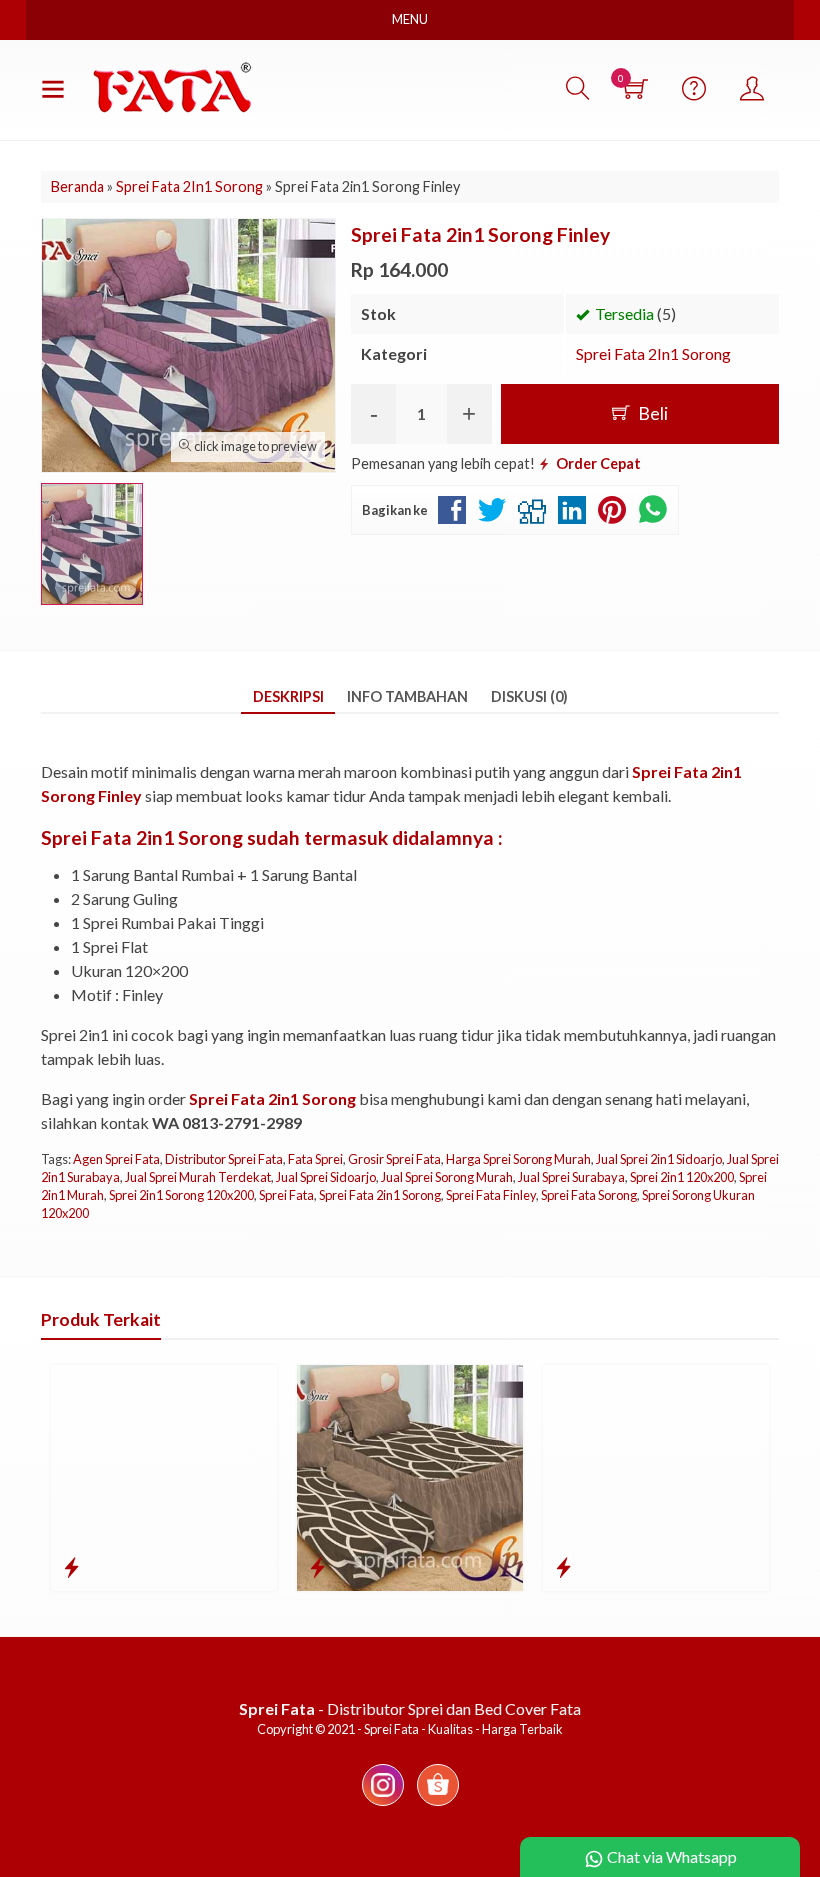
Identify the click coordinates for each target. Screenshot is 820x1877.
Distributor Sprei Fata (224, 1159)
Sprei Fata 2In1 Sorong (653, 353)
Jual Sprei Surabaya (571, 1177)
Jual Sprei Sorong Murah (447, 1177)
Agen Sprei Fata (116, 1159)
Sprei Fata (286, 1195)
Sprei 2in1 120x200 (682, 1177)
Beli (651, 413)
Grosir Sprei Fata (394, 1159)
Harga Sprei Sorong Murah (518, 1159)
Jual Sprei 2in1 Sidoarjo (659, 1159)
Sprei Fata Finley (491, 1195)
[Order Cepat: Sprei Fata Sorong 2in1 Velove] (563, 1567)
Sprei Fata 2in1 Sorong (380, 1195)
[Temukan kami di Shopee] (438, 1804)
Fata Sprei (315, 1159)
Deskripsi (288, 696)
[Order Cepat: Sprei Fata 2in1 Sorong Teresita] (317, 1567)
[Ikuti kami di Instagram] (383, 1804)
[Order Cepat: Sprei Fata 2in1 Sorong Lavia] (71, 1567)
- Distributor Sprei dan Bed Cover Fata (410, 1708)
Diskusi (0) (529, 696)
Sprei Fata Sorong (589, 1195)
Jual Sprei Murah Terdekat (198, 1177)
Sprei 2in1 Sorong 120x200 (181, 1195)
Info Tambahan (407, 696)
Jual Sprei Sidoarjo (326, 1177)
